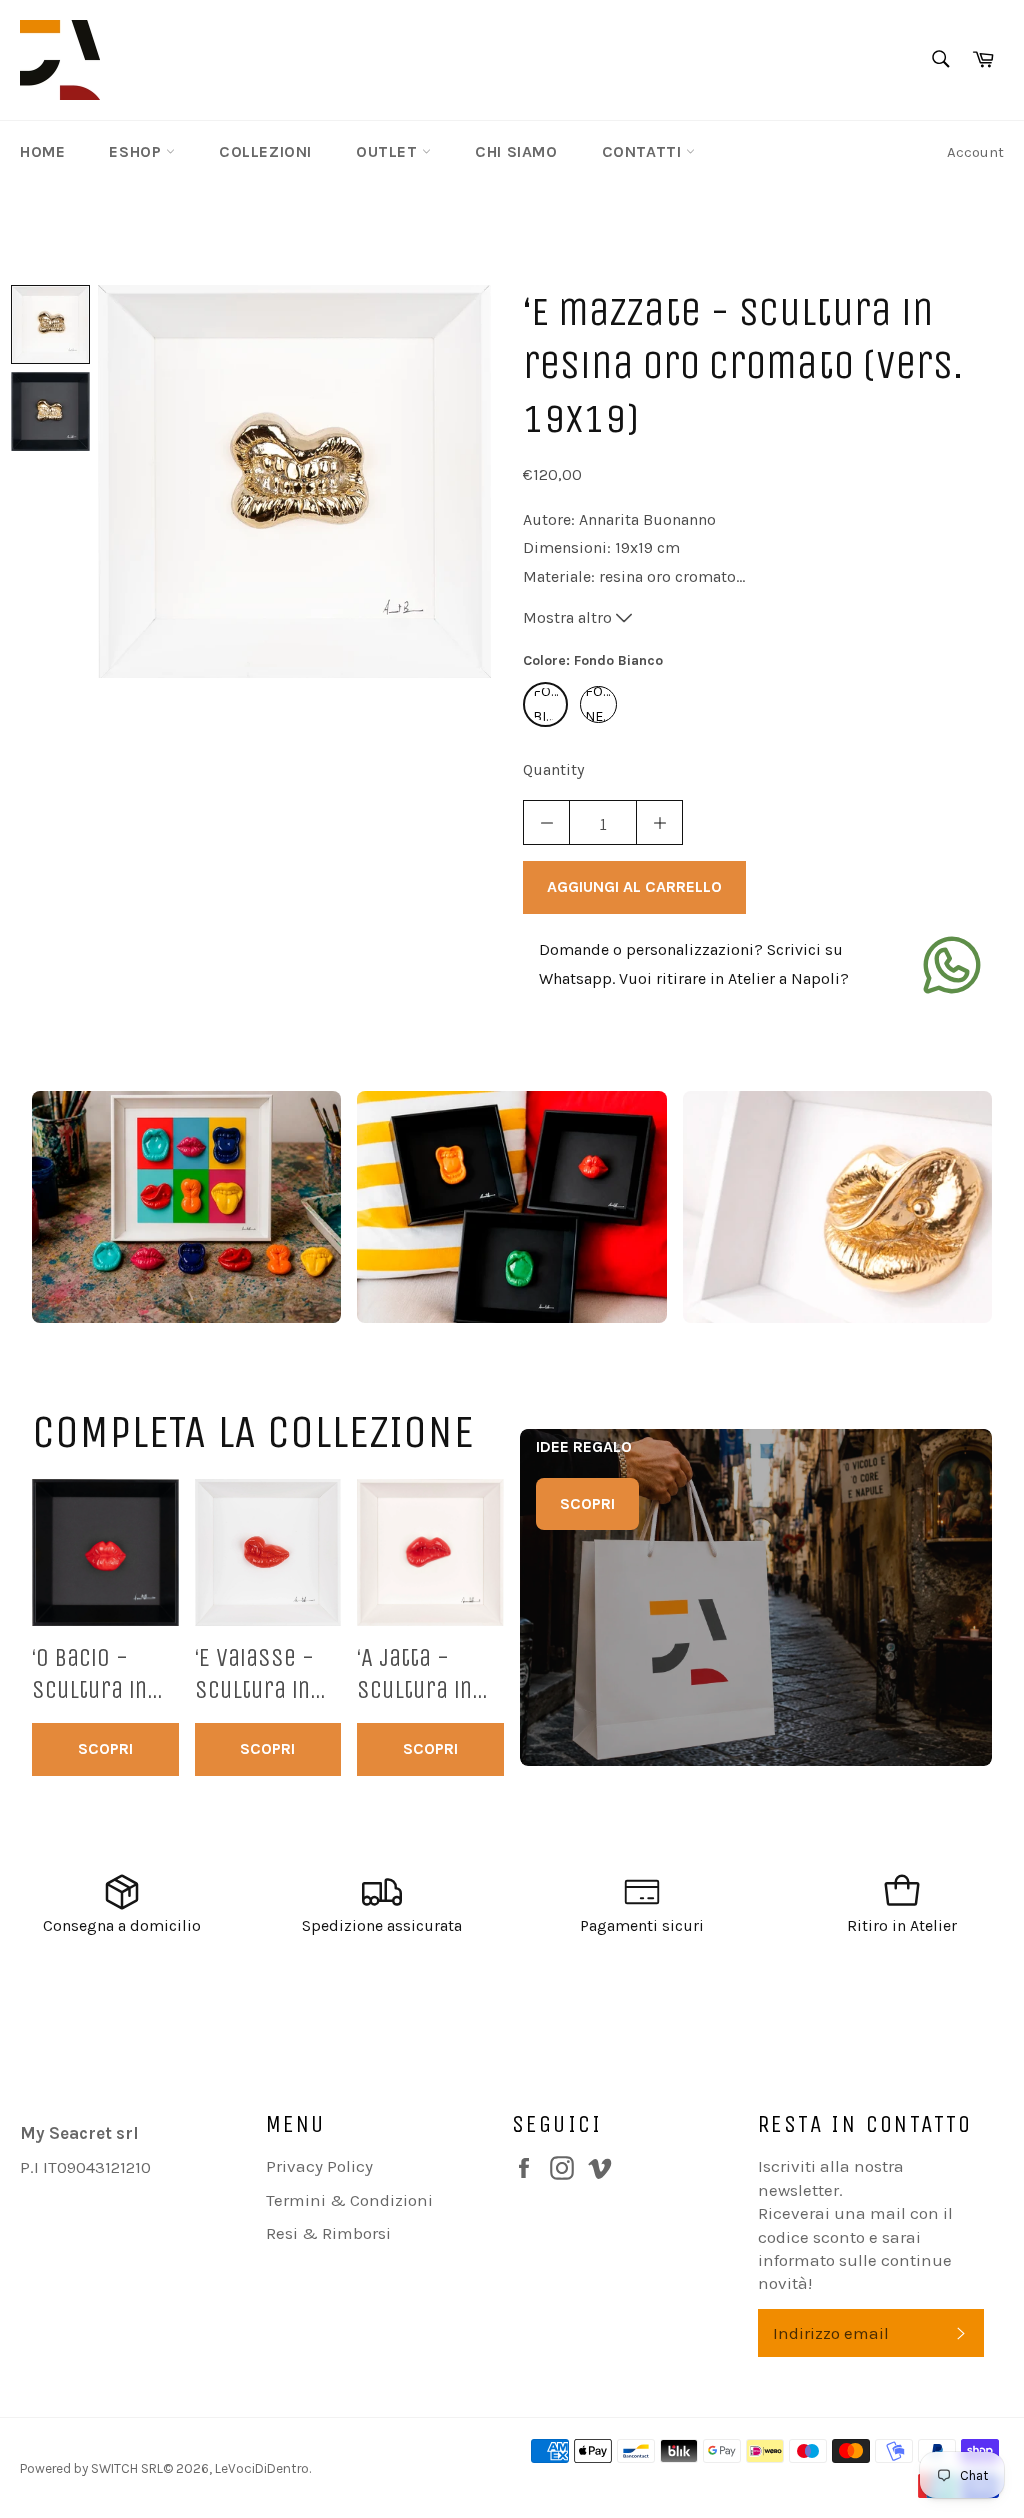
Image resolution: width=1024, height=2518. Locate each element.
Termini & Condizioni (349, 2200)
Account (975, 152)
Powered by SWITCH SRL (91, 2468)
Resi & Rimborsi (328, 2233)
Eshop (137, 151)
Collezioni (265, 151)
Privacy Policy (319, 2166)
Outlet (389, 151)
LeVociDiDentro (262, 2468)
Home (42, 151)
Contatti (644, 151)
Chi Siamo (516, 151)
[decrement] (546, 822)
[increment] (659, 822)
